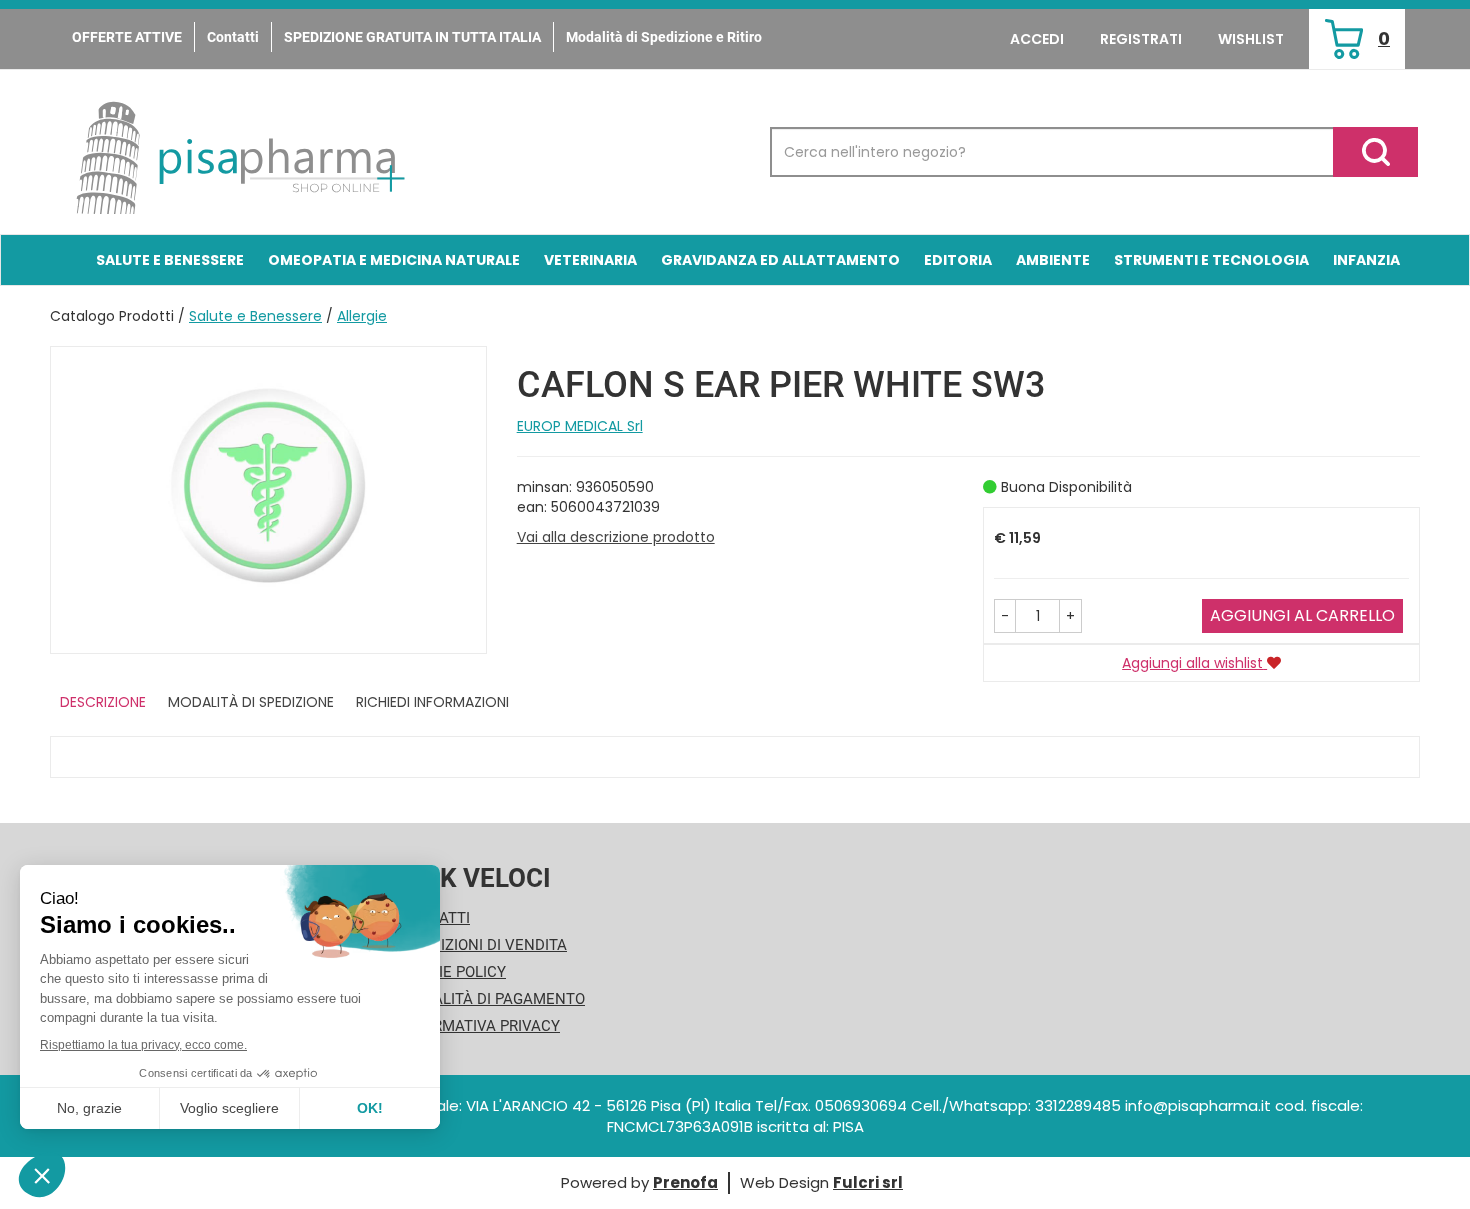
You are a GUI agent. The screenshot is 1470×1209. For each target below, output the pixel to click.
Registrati (1141, 39)
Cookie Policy (453, 972)
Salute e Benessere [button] (170, 260)
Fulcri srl (868, 1182)
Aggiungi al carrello (1302, 615)
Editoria (958, 260)
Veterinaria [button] (590, 260)
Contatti (233, 37)
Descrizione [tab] (103, 702)
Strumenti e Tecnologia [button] (1211, 260)
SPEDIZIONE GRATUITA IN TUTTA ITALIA (412, 37)
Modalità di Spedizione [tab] (251, 702)
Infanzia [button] (1366, 260)
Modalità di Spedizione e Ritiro (664, 37)
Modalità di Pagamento (492, 999)
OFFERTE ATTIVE (127, 37)
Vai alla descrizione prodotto (616, 537)
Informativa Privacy (480, 1026)
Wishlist (1251, 39)
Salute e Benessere (255, 316)
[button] (1005, 616)
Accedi (1037, 39)
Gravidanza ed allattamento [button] (780, 260)
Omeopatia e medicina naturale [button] (394, 260)
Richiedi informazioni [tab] (432, 702)
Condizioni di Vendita (483, 945)
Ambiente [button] (1053, 260)
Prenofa (685, 1182)
